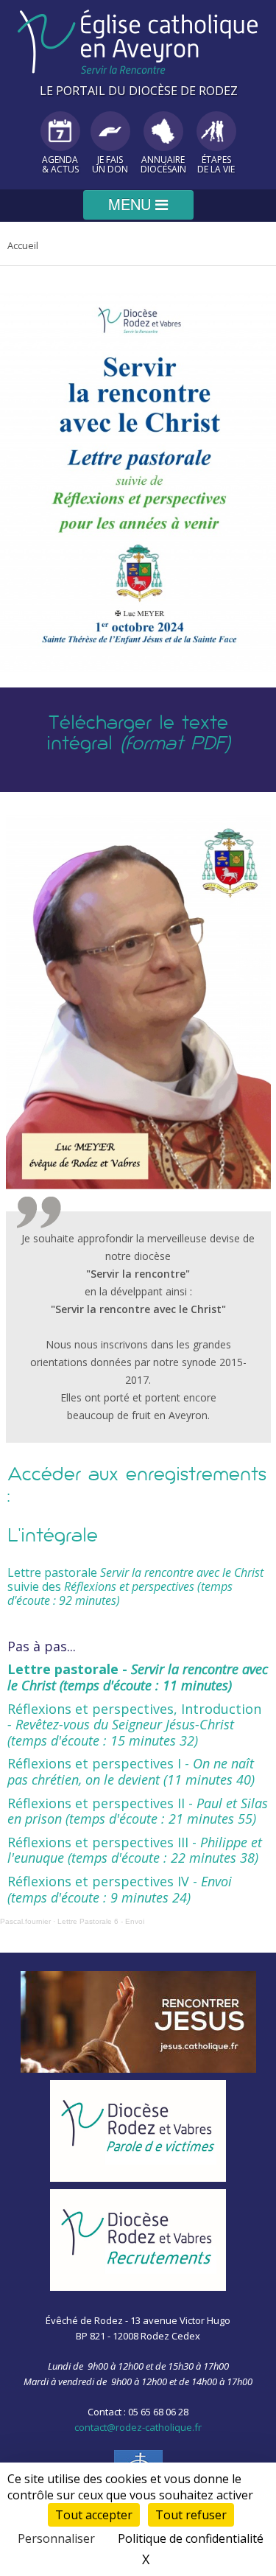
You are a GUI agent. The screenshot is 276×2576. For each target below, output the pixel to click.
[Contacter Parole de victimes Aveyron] (138, 2131)
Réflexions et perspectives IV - (120, 1889)
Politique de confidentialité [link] (191, 2538)
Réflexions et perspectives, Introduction (134, 1725)
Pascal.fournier (25, 1921)
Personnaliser (56, 2538)
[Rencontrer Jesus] (138, 2022)
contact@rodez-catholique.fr (138, 2427)
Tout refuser (191, 2515)
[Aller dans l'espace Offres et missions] (138, 2240)
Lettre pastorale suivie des (135, 1586)
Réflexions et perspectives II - (138, 1811)
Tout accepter (94, 2515)
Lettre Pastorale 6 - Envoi (101, 1921)
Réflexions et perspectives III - (135, 1850)
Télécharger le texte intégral (138, 734)
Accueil (23, 245)
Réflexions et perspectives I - (131, 1771)
